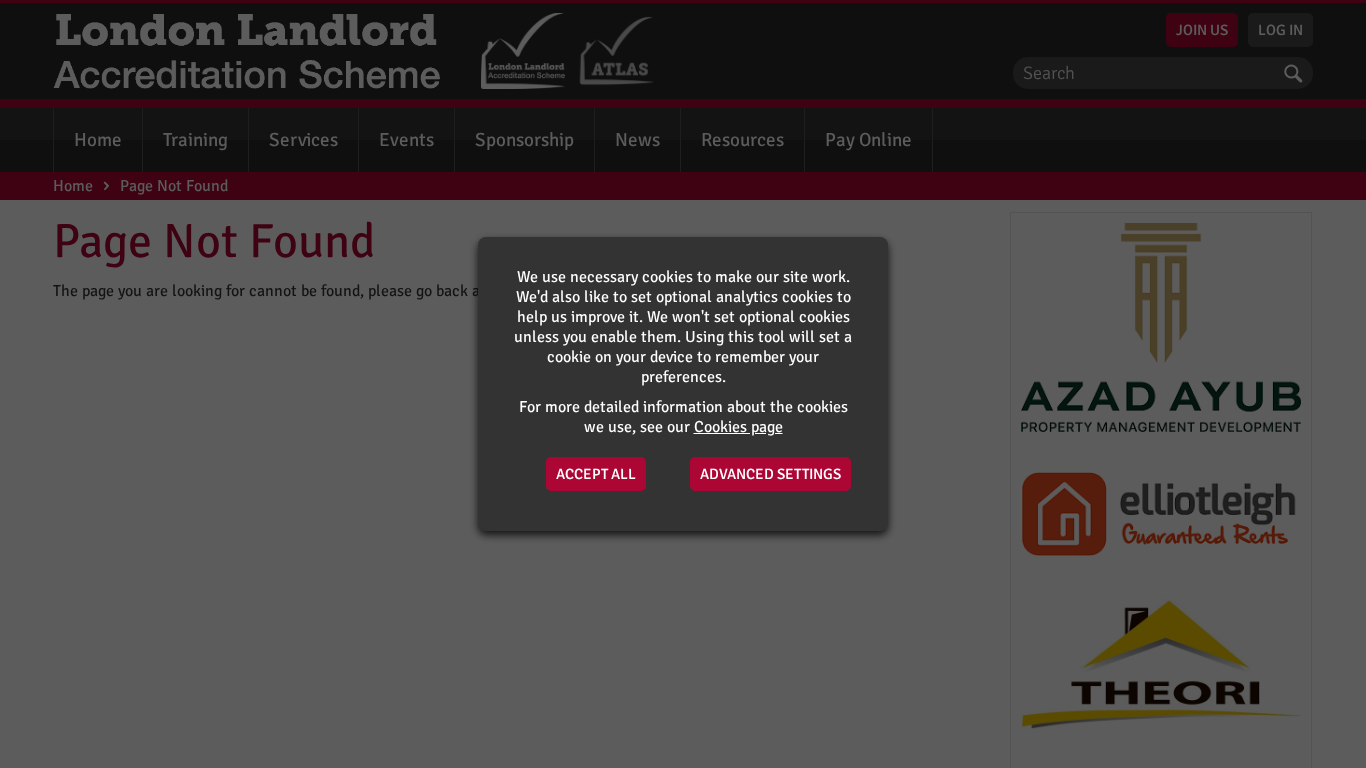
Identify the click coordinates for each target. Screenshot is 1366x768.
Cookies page (738, 427)
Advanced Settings (770, 474)
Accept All (596, 474)
